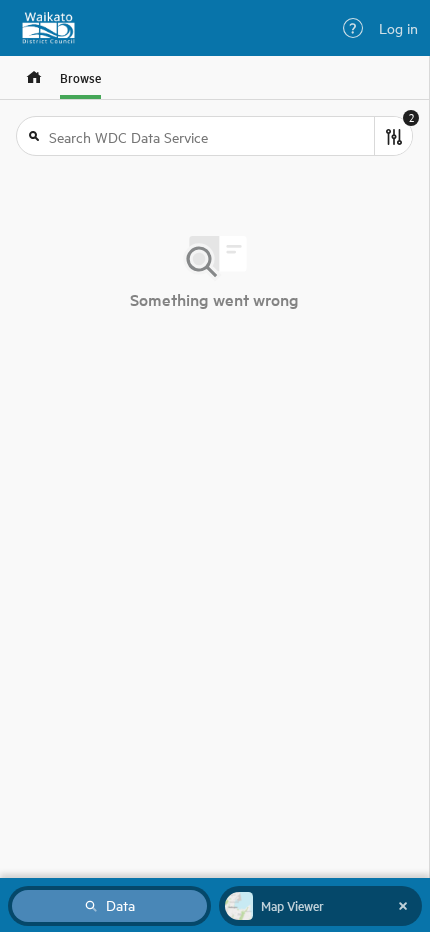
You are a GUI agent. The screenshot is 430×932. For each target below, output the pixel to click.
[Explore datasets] (34, 77)
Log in (398, 28)
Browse (80, 77)
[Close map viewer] (403, 906)
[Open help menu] (353, 28)
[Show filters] (393, 136)
